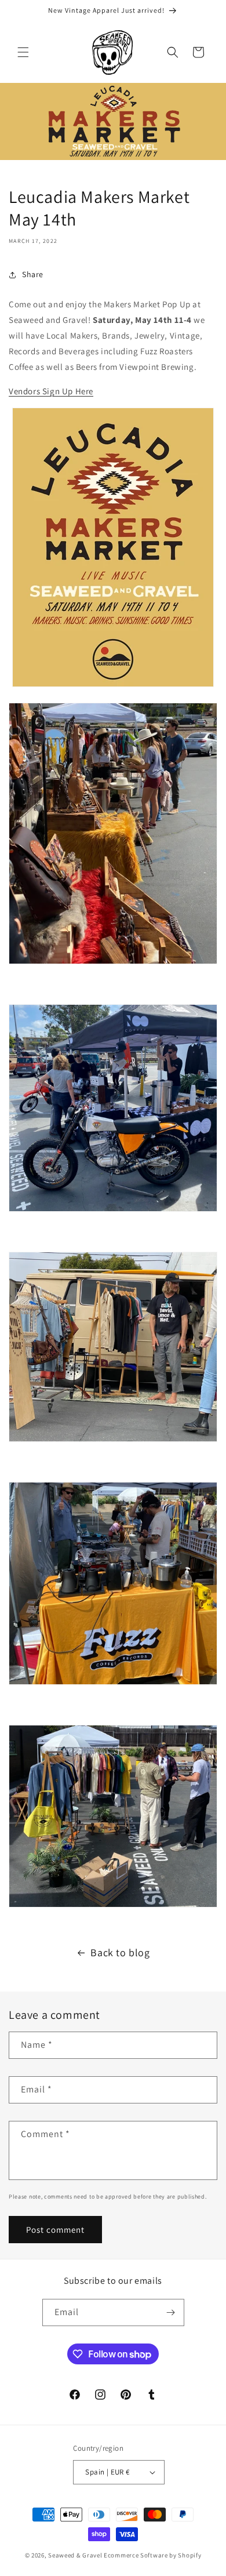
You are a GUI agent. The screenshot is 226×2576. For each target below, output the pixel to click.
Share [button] (33, 274)
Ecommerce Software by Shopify (152, 2555)
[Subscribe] (171, 2312)
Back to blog (120, 1952)
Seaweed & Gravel (75, 2555)
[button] (23, 52)
